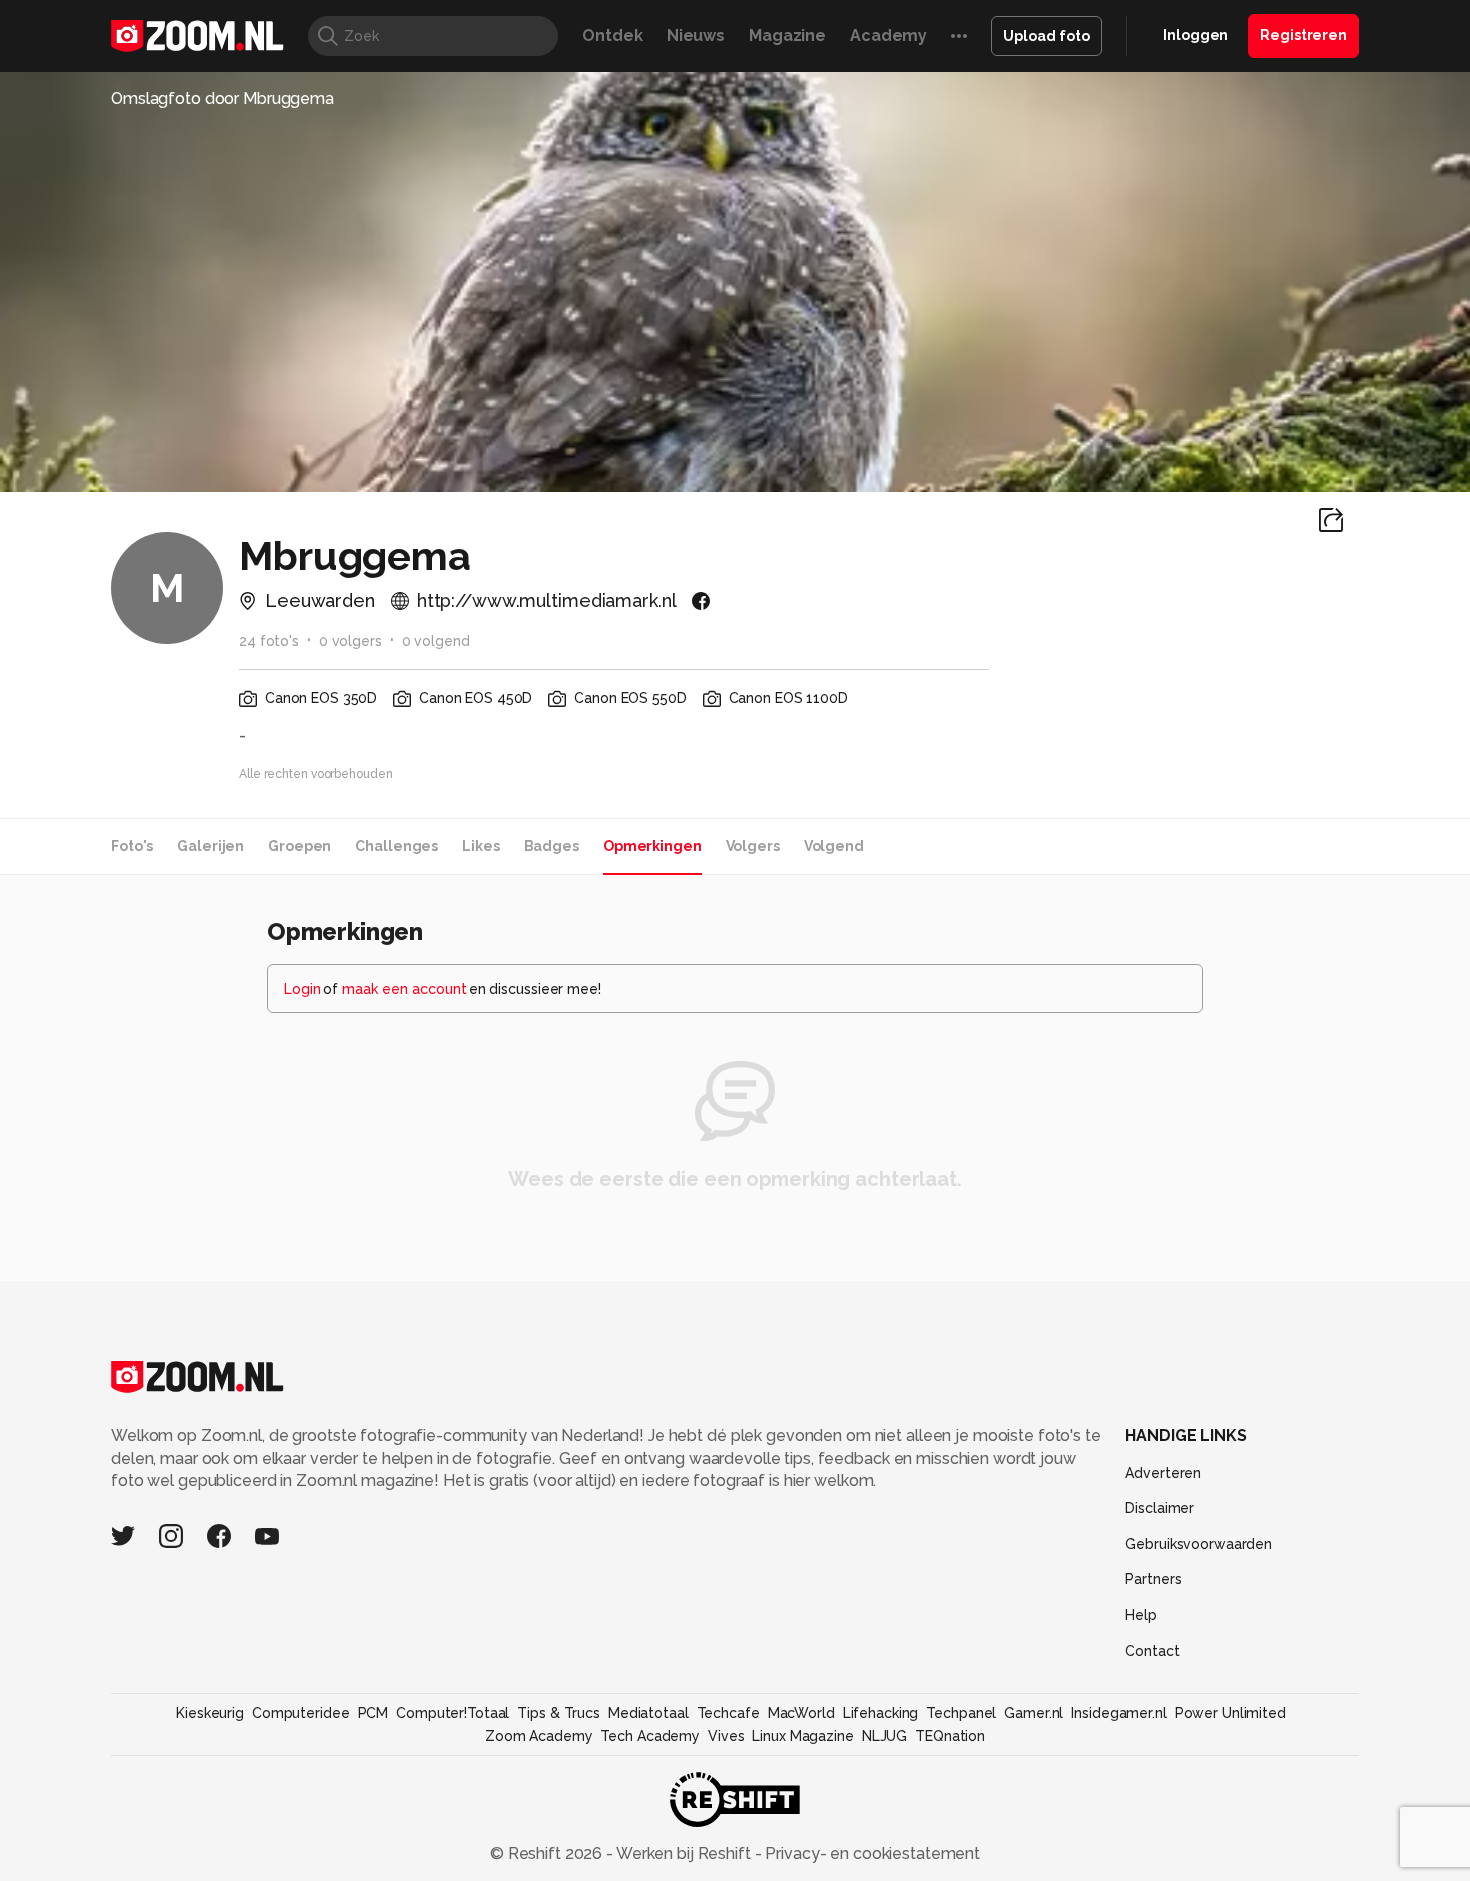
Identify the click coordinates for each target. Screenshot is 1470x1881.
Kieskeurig (210, 1713)
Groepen (299, 846)
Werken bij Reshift (684, 1853)
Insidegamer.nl (1118, 1713)
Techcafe (728, 1713)
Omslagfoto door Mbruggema (222, 98)
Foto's (132, 846)
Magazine (787, 35)
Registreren (1303, 35)
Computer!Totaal (452, 1713)
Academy (888, 35)
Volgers (753, 846)
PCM (373, 1713)
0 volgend (436, 641)
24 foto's (269, 641)
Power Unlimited (1230, 1713)
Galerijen (210, 846)
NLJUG (884, 1736)
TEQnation (950, 1736)
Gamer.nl (1033, 1713)
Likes (480, 846)
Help (1141, 1615)
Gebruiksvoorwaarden (1198, 1544)
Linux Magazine (802, 1736)
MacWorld (801, 1713)
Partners (1153, 1579)
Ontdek (612, 35)
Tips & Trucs (558, 1713)
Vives (726, 1736)
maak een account (404, 989)
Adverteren (1163, 1473)
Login (302, 989)
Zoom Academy (539, 1736)
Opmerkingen (652, 846)
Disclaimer (1159, 1508)
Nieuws (696, 35)
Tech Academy (650, 1736)
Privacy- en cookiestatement (870, 1853)
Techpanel (961, 1713)
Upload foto (1046, 36)
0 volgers (350, 641)
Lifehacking (881, 1713)
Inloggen (1195, 35)
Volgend (834, 846)
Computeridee (301, 1713)
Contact (1152, 1651)
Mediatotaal (648, 1713)
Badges (551, 846)
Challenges (396, 846)
